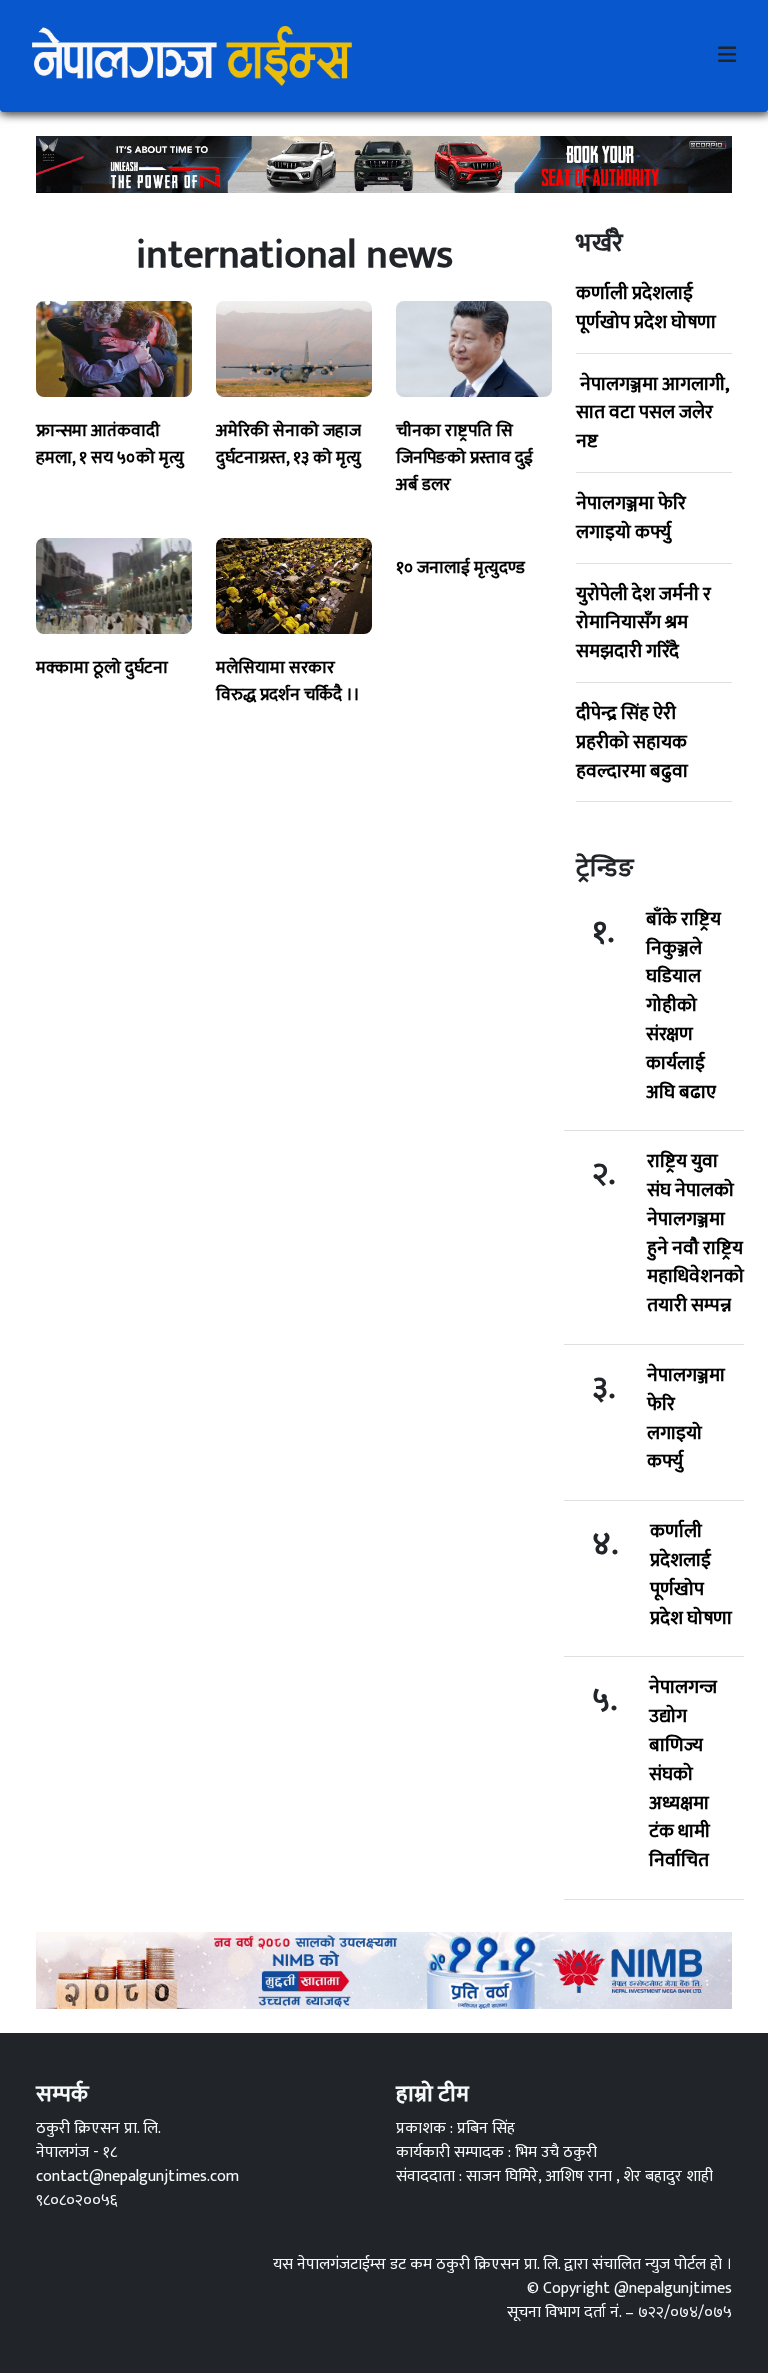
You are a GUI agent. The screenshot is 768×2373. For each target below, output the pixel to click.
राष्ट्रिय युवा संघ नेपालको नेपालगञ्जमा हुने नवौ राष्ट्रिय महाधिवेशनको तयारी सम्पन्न (695, 1233)
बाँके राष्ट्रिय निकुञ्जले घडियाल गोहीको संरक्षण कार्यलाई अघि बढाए (683, 1006)
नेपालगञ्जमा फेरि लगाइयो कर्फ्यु (631, 517)
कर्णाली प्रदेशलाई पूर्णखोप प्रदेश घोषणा (646, 307)
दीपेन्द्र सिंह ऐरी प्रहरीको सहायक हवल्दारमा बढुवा (632, 742)
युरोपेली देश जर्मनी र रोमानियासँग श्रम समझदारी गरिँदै (643, 623)
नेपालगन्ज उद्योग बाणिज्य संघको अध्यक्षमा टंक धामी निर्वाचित (683, 1774)
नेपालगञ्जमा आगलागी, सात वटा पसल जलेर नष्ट (652, 413)
